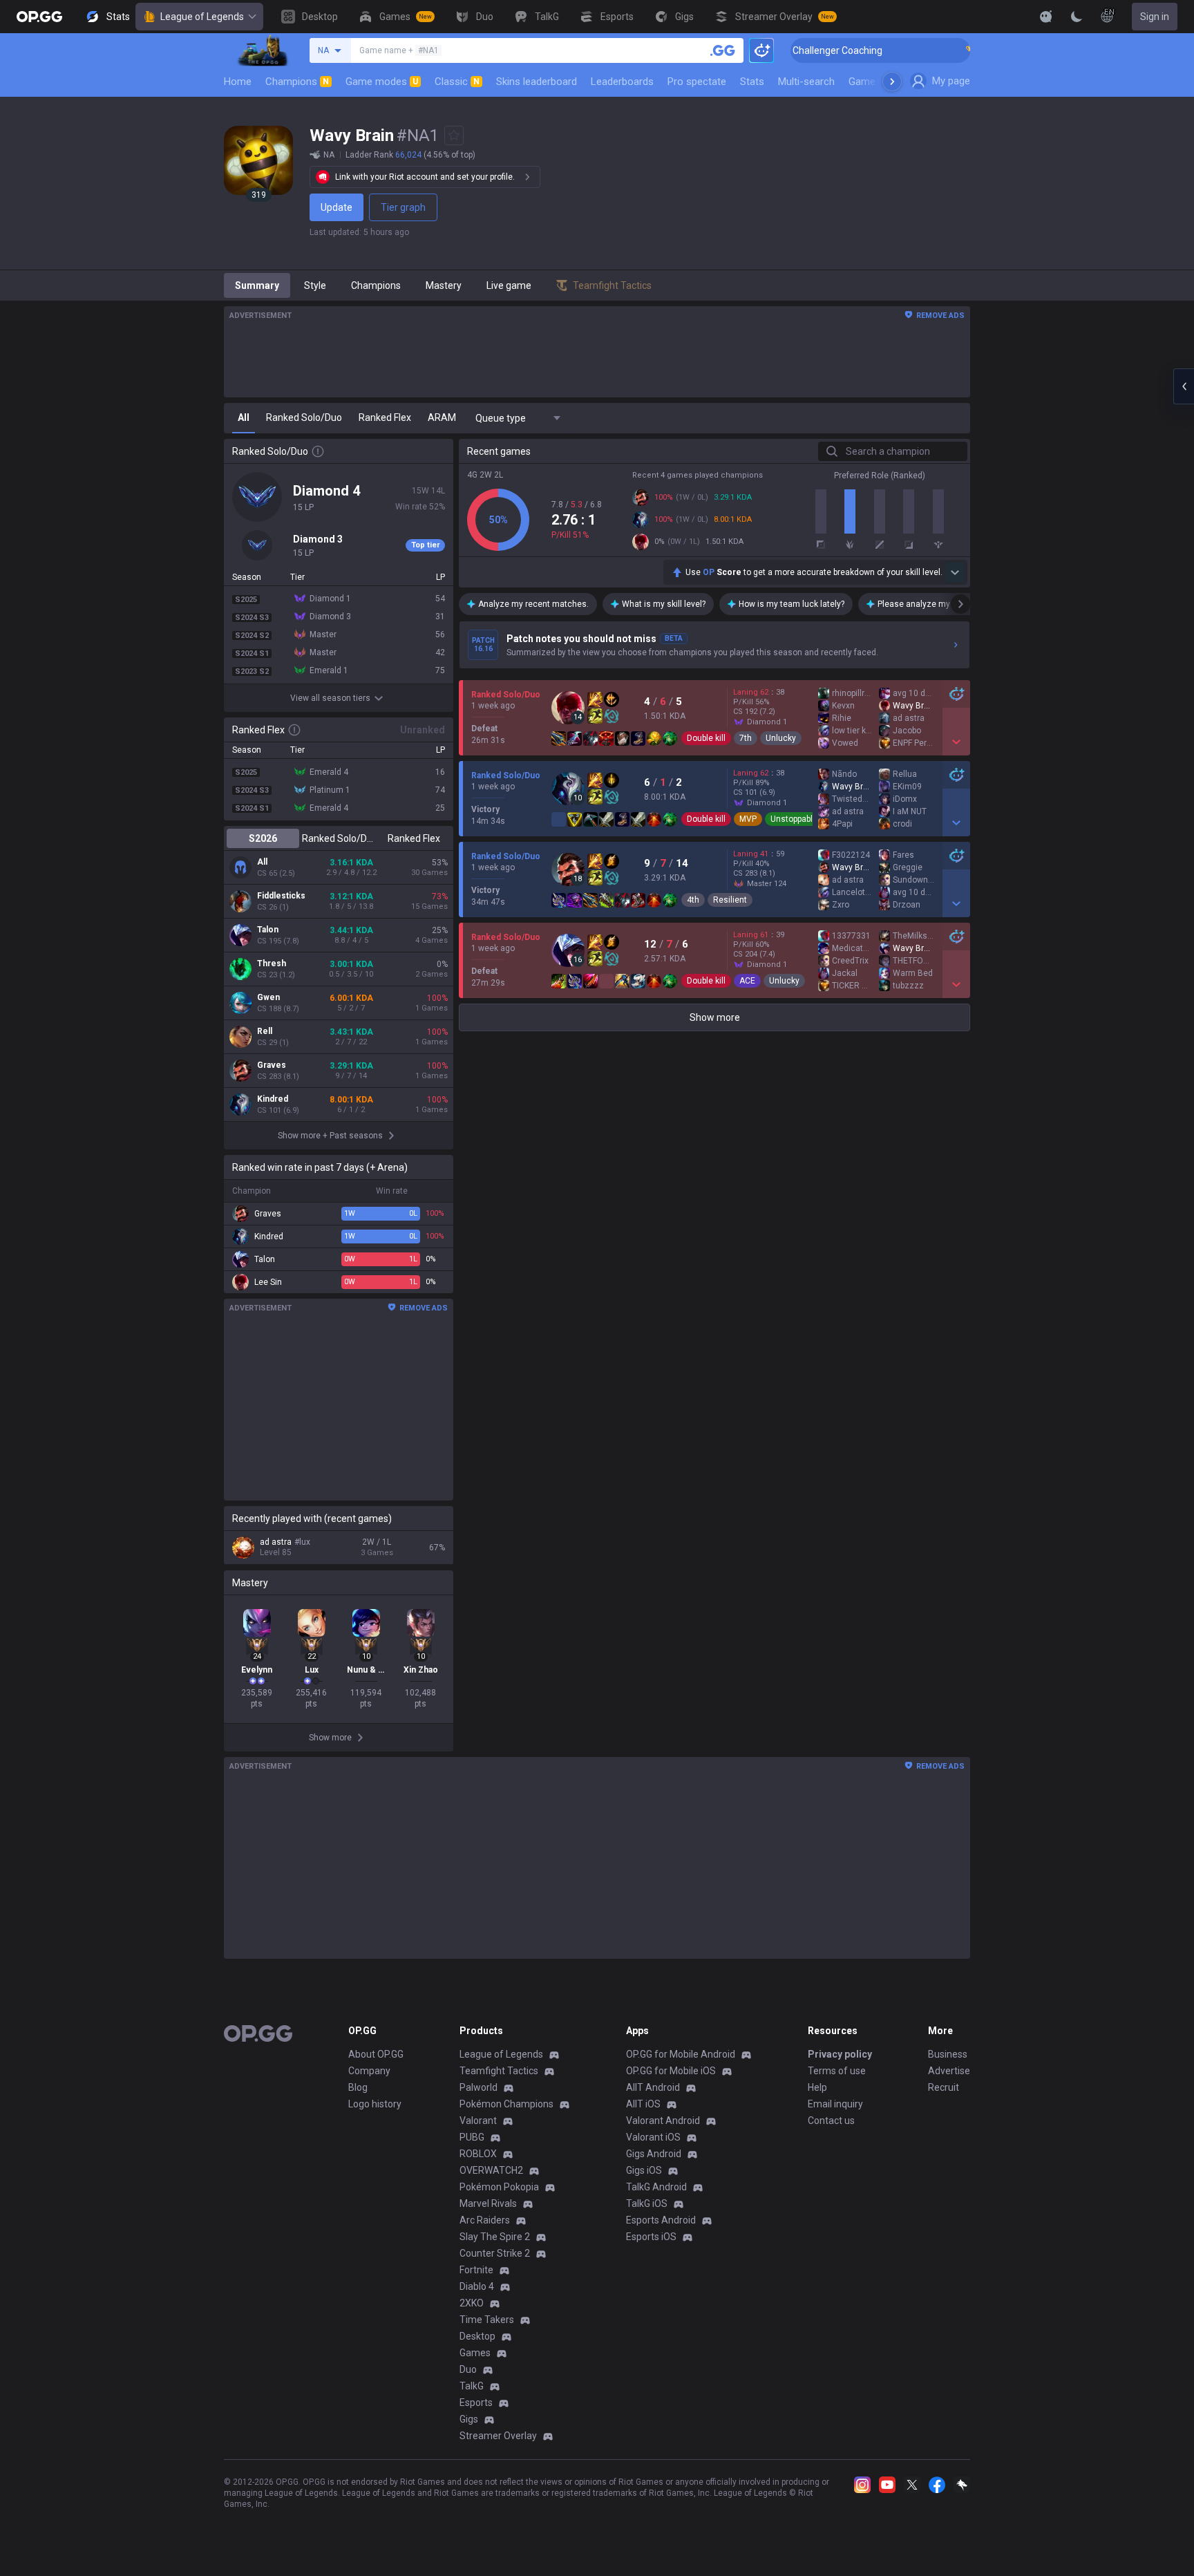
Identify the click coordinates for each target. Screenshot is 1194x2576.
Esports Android (661, 2220)
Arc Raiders (485, 2220)
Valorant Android (663, 2121)
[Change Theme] (1077, 17)
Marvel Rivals (488, 2203)
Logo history (375, 2104)
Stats (752, 82)
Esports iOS (651, 2237)
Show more (715, 1017)
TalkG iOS (647, 2203)
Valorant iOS (653, 2137)
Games (475, 2353)
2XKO (472, 2303)
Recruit (944, 2087)
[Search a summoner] (723, 50)
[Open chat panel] (1184, 386)
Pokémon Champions (506, 2104)
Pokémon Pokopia (499, 2187)
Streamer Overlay (498, 2436)
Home (238, 82)
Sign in (1155, 17)
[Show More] (1046, 17)
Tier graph (403, 207)
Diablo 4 (477, 2286)
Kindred (273, 1099)
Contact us (831, 2121)
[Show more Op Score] (955, 572)
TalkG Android (656, 2187)
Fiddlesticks (281, 896)
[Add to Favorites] (454, 135)
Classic (457, 82)
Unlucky (781, 738)
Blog (358, 2087)
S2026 (263, 838)
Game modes (382, 82)
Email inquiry (835, 2104)
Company (369, 2071)
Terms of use (837, 2071)
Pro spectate (697, 82)
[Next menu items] (892, 82)
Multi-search (806, 82)
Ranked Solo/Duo (338, 838)
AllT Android (653, 2087)
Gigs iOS (644, 2170)
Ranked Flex (414, 838)
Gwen (268, 997)
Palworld (478, 2087)
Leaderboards (622, 82)
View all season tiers (330, 698)
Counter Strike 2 (495, 2253)
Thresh (272, 963)
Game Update (879, 82)
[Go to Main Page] (39, 17)
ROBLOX (478, 2154)
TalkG (472, 2386)
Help (817, 2087)
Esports (476, 2403)
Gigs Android (654, 2154)
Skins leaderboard (537, 82)
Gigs (469, 2419)
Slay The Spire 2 (495, 2237)
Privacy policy (840, 2054)
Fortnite (476, 2270)
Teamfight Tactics (499, 2071)
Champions (297, 82)
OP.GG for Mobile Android (681, 2054)
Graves (272, 1065)
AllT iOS (643, 2104)
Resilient (730, 900)
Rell (265, 1031)
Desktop (477, 2336)
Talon (268, 930)
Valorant (478, 2121)
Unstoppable (794, 819)
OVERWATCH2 (491, 2170)
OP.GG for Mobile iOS (671, 2071)
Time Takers (487, 2320)
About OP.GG (376, 2054)
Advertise (949, 2071)
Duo (468, 2369)
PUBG (472, 2137)
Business (948, 2054)
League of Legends (202, 17)
